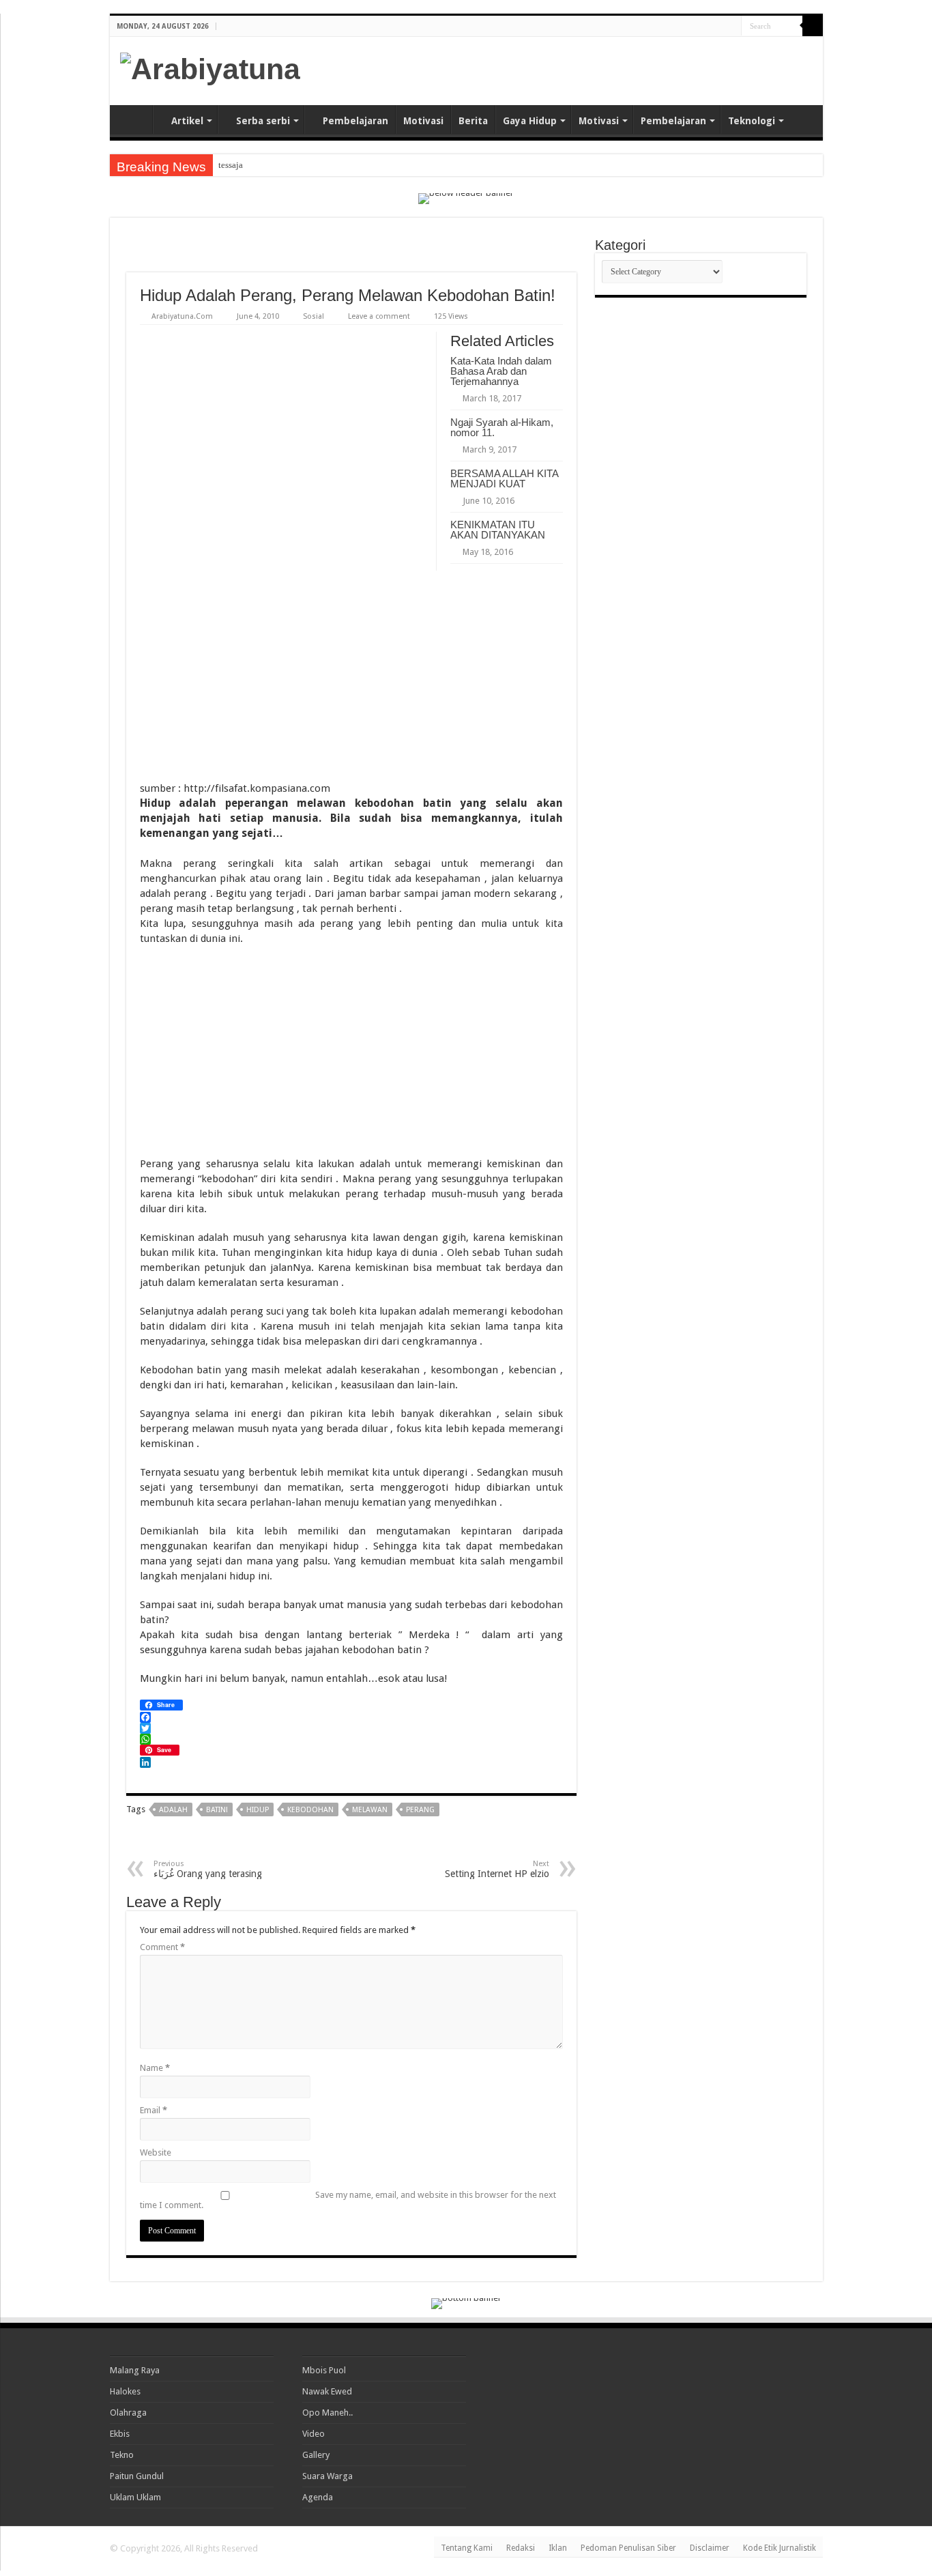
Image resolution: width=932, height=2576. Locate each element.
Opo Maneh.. (327, 2413)
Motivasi (423, 121)
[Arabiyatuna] (210, 67)
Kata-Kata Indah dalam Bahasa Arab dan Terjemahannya (501, 371)
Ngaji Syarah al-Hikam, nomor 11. (502, 427)
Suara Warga (327, 2476)
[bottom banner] (466, 2303)
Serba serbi (263, 121)
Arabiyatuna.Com (182, 316)
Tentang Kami (467, 2548)
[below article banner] (351, 1846)
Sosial (314, 316)
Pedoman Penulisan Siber (628, 2548)
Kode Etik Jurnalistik (780, 2548)
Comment (162, 1947)
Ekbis (120, 2434)
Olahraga (128, 2413)
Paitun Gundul (137, 2476)
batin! (217, 1810)
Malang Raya (135, 2370)
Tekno (122, 2455)
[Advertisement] (653, 71)
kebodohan (310, 1810)
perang (420, 1810)
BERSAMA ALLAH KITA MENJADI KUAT (504, 478)
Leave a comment (379, 316)
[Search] (813, 26)
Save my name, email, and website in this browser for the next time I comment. (348, 2200)
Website (156, 2152)
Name (155, 2068)
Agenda (318, 2497)
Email (154, 2110)
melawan (370, 1810)
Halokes (125, 2391)
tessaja (231, 165)
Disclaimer (710, 2548)
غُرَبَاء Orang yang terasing (208, 1869)
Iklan (558, 2548)
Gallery (316, 2455)
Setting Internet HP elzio (497, 1869)
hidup (258, 1810)
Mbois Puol (324, 2370)
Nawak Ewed (327, 2391)
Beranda (134, 119)
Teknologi (752, 121)
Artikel (187, 121)
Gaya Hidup (530, 121)
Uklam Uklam (135, 2497)
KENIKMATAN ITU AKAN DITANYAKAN (498, 530)
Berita (473, 121)
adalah (173, 1810)
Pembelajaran (355, 121)
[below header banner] (466, 198)
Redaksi (521, 2548)
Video (314, 2434)
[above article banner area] (351, 252)
